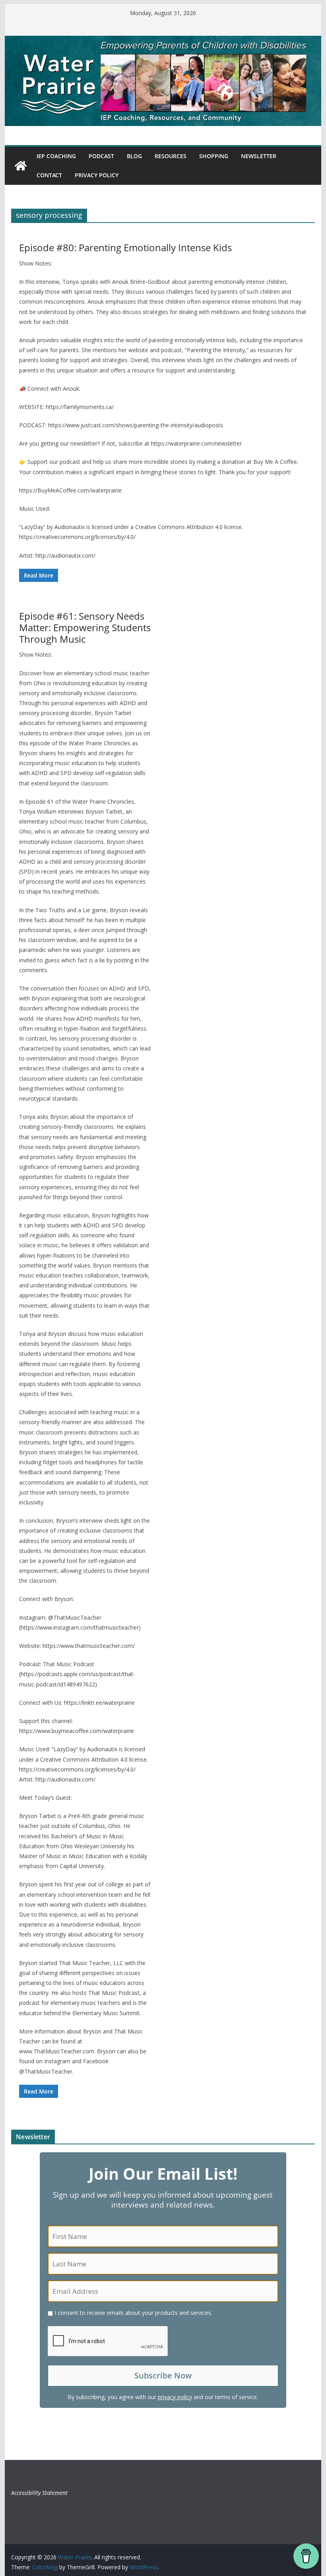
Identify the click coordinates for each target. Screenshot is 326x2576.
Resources (171, 156)
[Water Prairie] (163, 41)
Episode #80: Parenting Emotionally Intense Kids (125, 247)
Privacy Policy (97, 175)
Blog (134, 156)
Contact (49, 175)
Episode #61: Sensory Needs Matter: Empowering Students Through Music (85, 627)
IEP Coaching (56, 156)
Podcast (101, 156)
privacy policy (175, 2397)
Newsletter (259, 156)
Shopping (214, 156)
